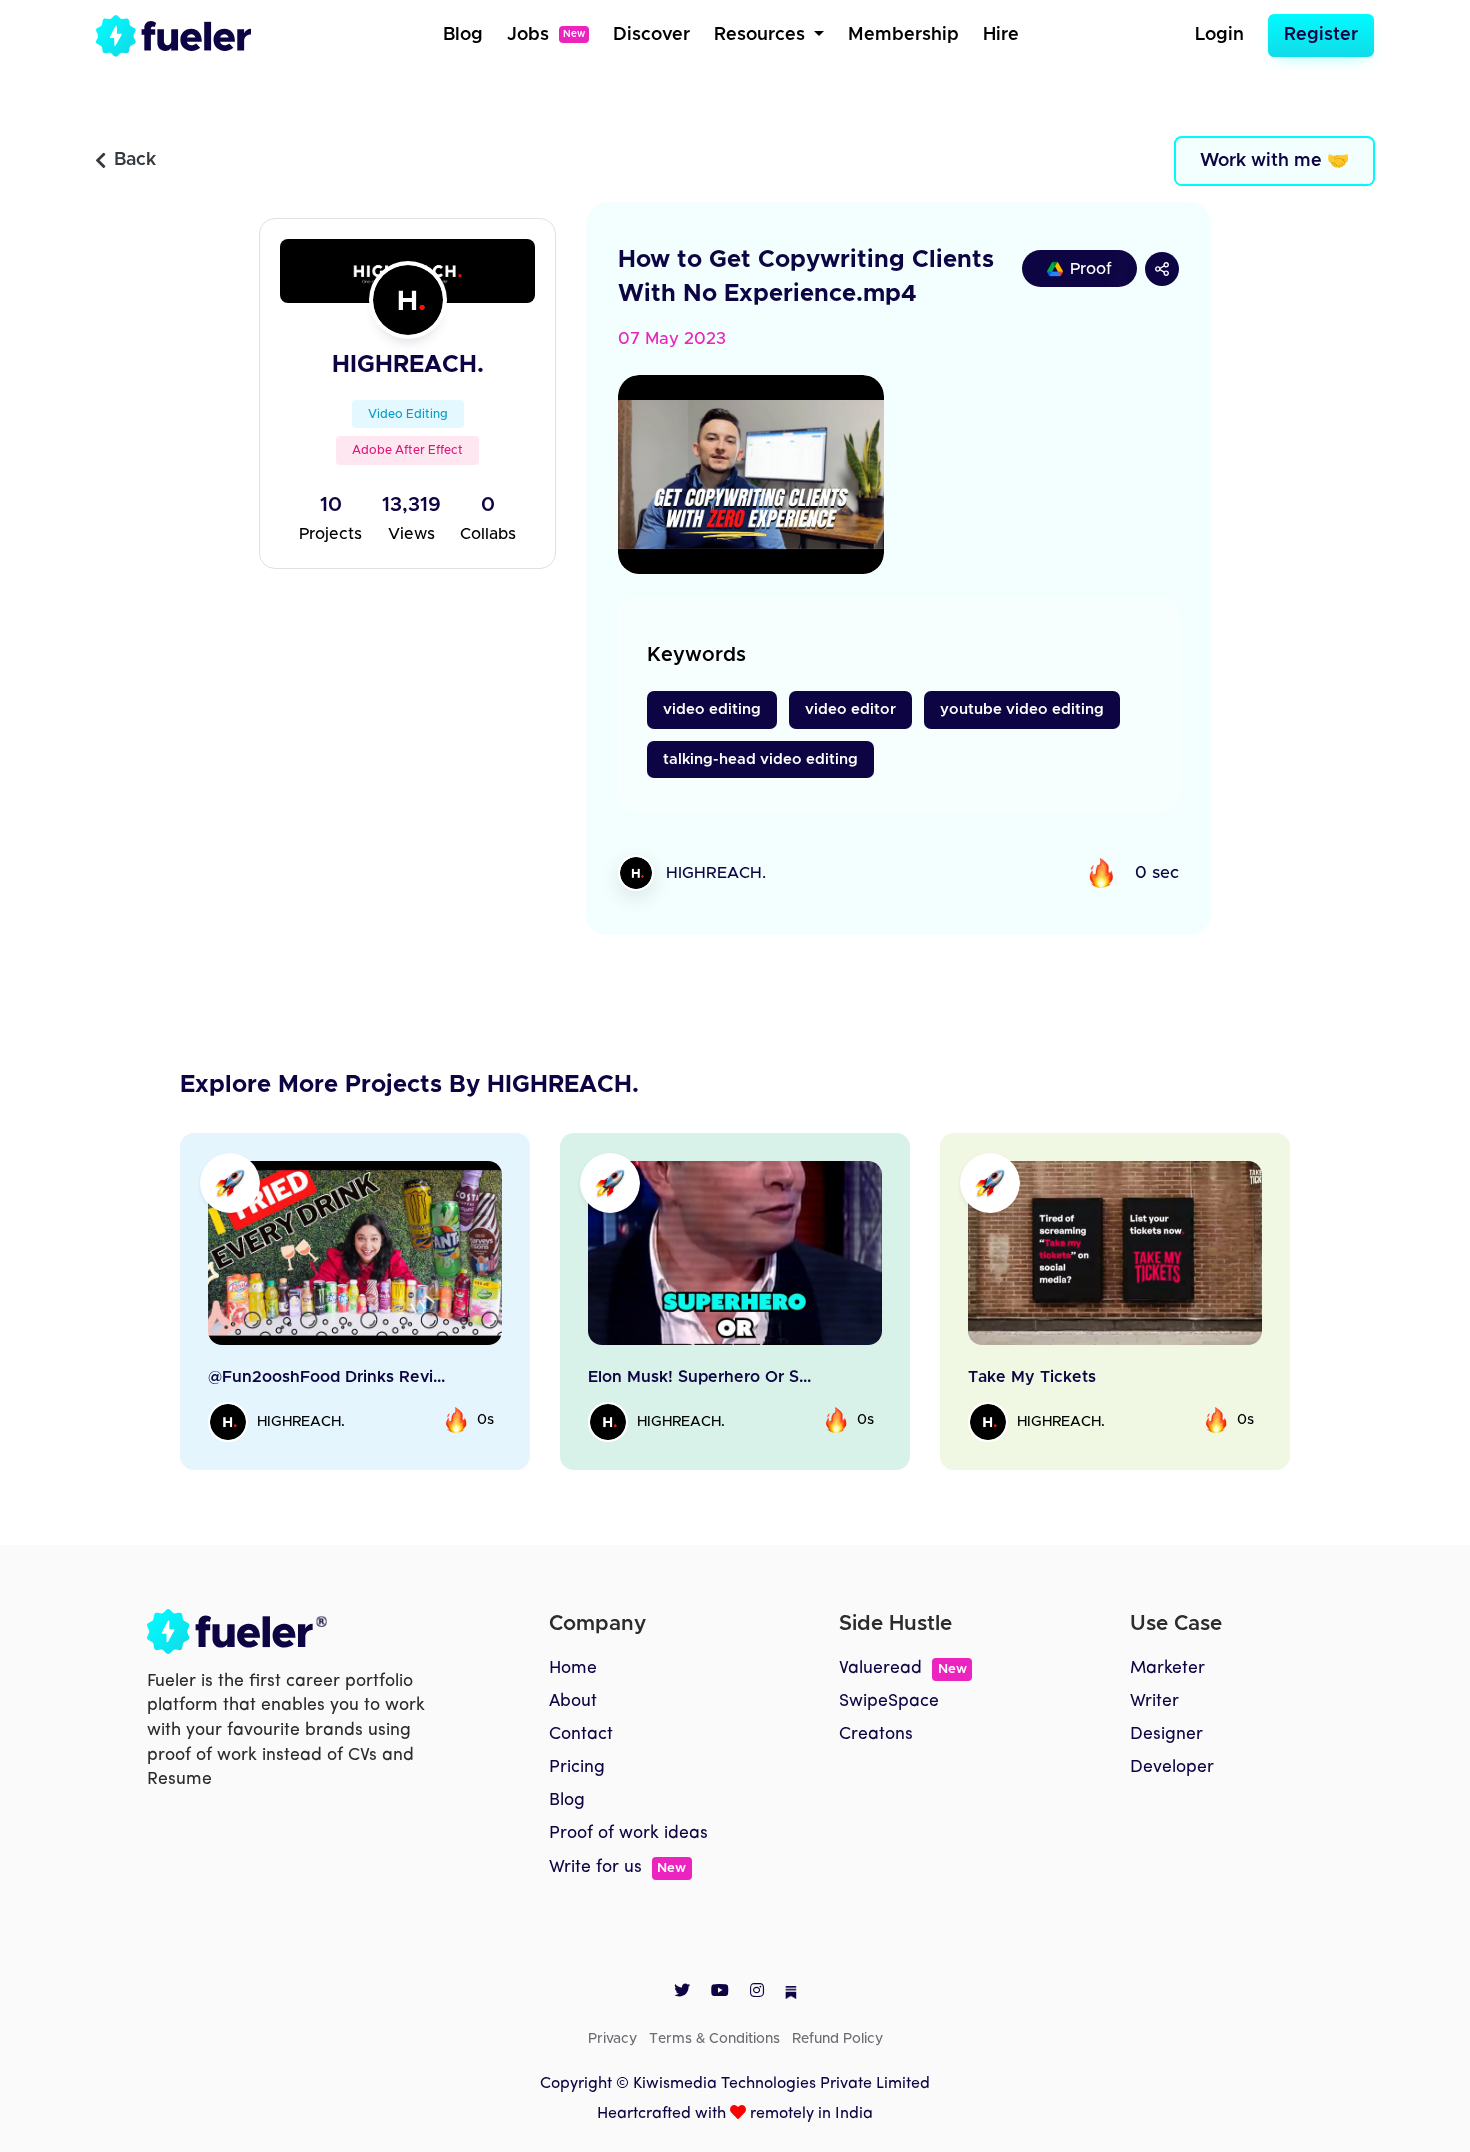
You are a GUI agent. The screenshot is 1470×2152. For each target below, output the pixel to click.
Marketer (1167, 1668)
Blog (463, 35)
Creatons (876, 1734)
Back (135, 160)
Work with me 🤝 (1274, 161)
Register (1321, 35)
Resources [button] (762, 35)
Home (573, 1668)
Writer (1154, 1701)
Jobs (546, 35)
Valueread (902, 1668)
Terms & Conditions (714, 2039)
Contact (581, 1734)
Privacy (612, 2039)
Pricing (577, 1767)
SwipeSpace (889, 1701)
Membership (903, 35)
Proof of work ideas (628, 1833)
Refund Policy (837, 2039)
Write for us (617, 1867)
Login (1219, 35)
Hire (1001, 35)
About (573, 1701)
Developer (1172, 1767)
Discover (651, 35)
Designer (1166, 1734)
